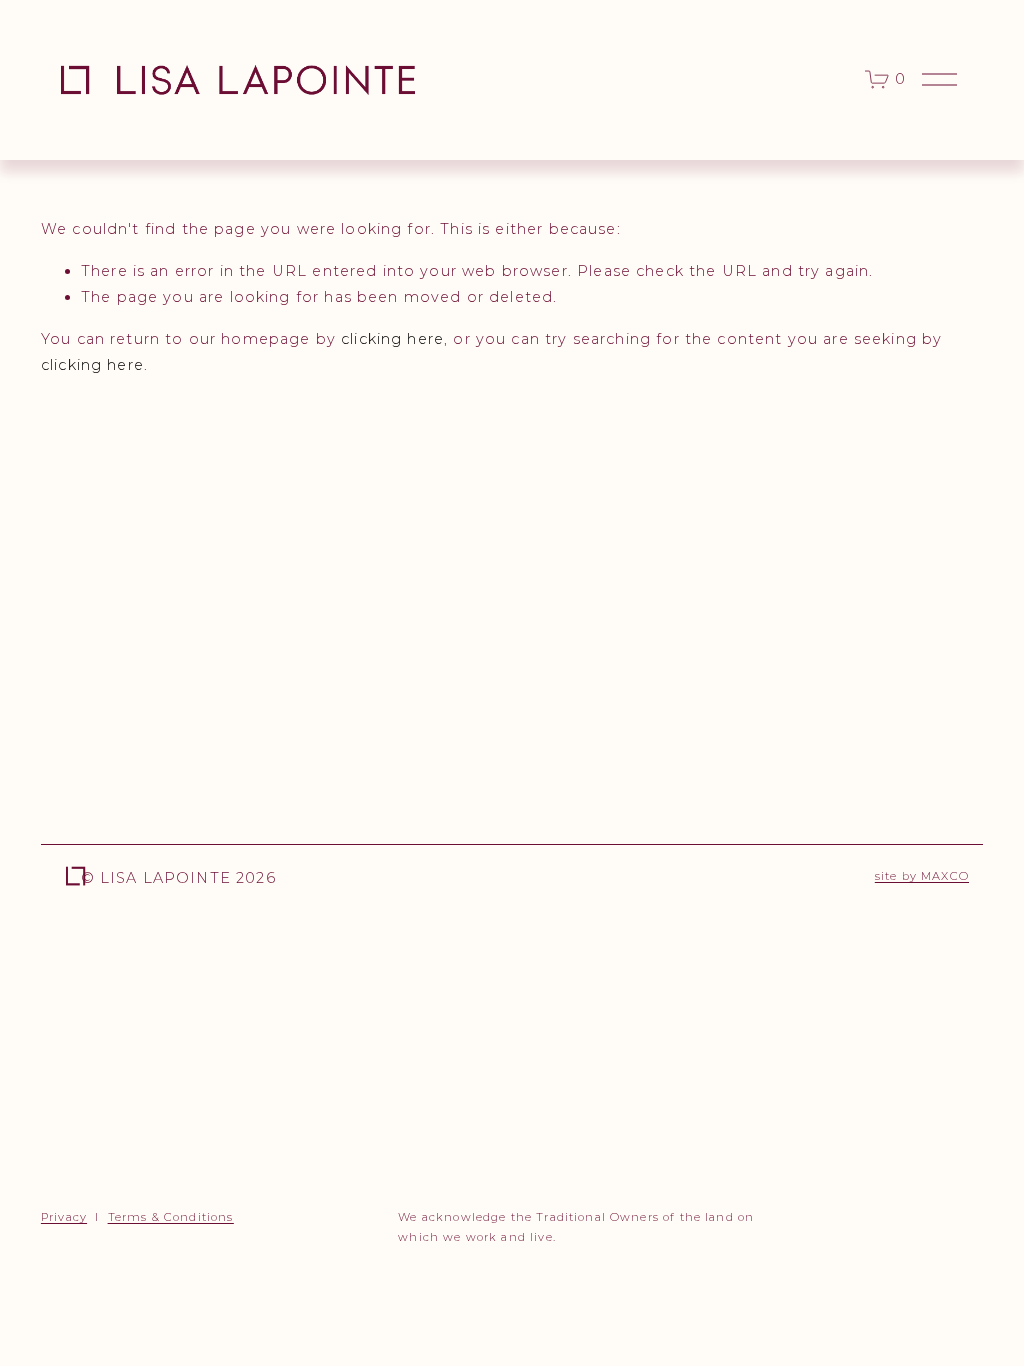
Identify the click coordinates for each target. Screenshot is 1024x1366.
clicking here (392, 339)
